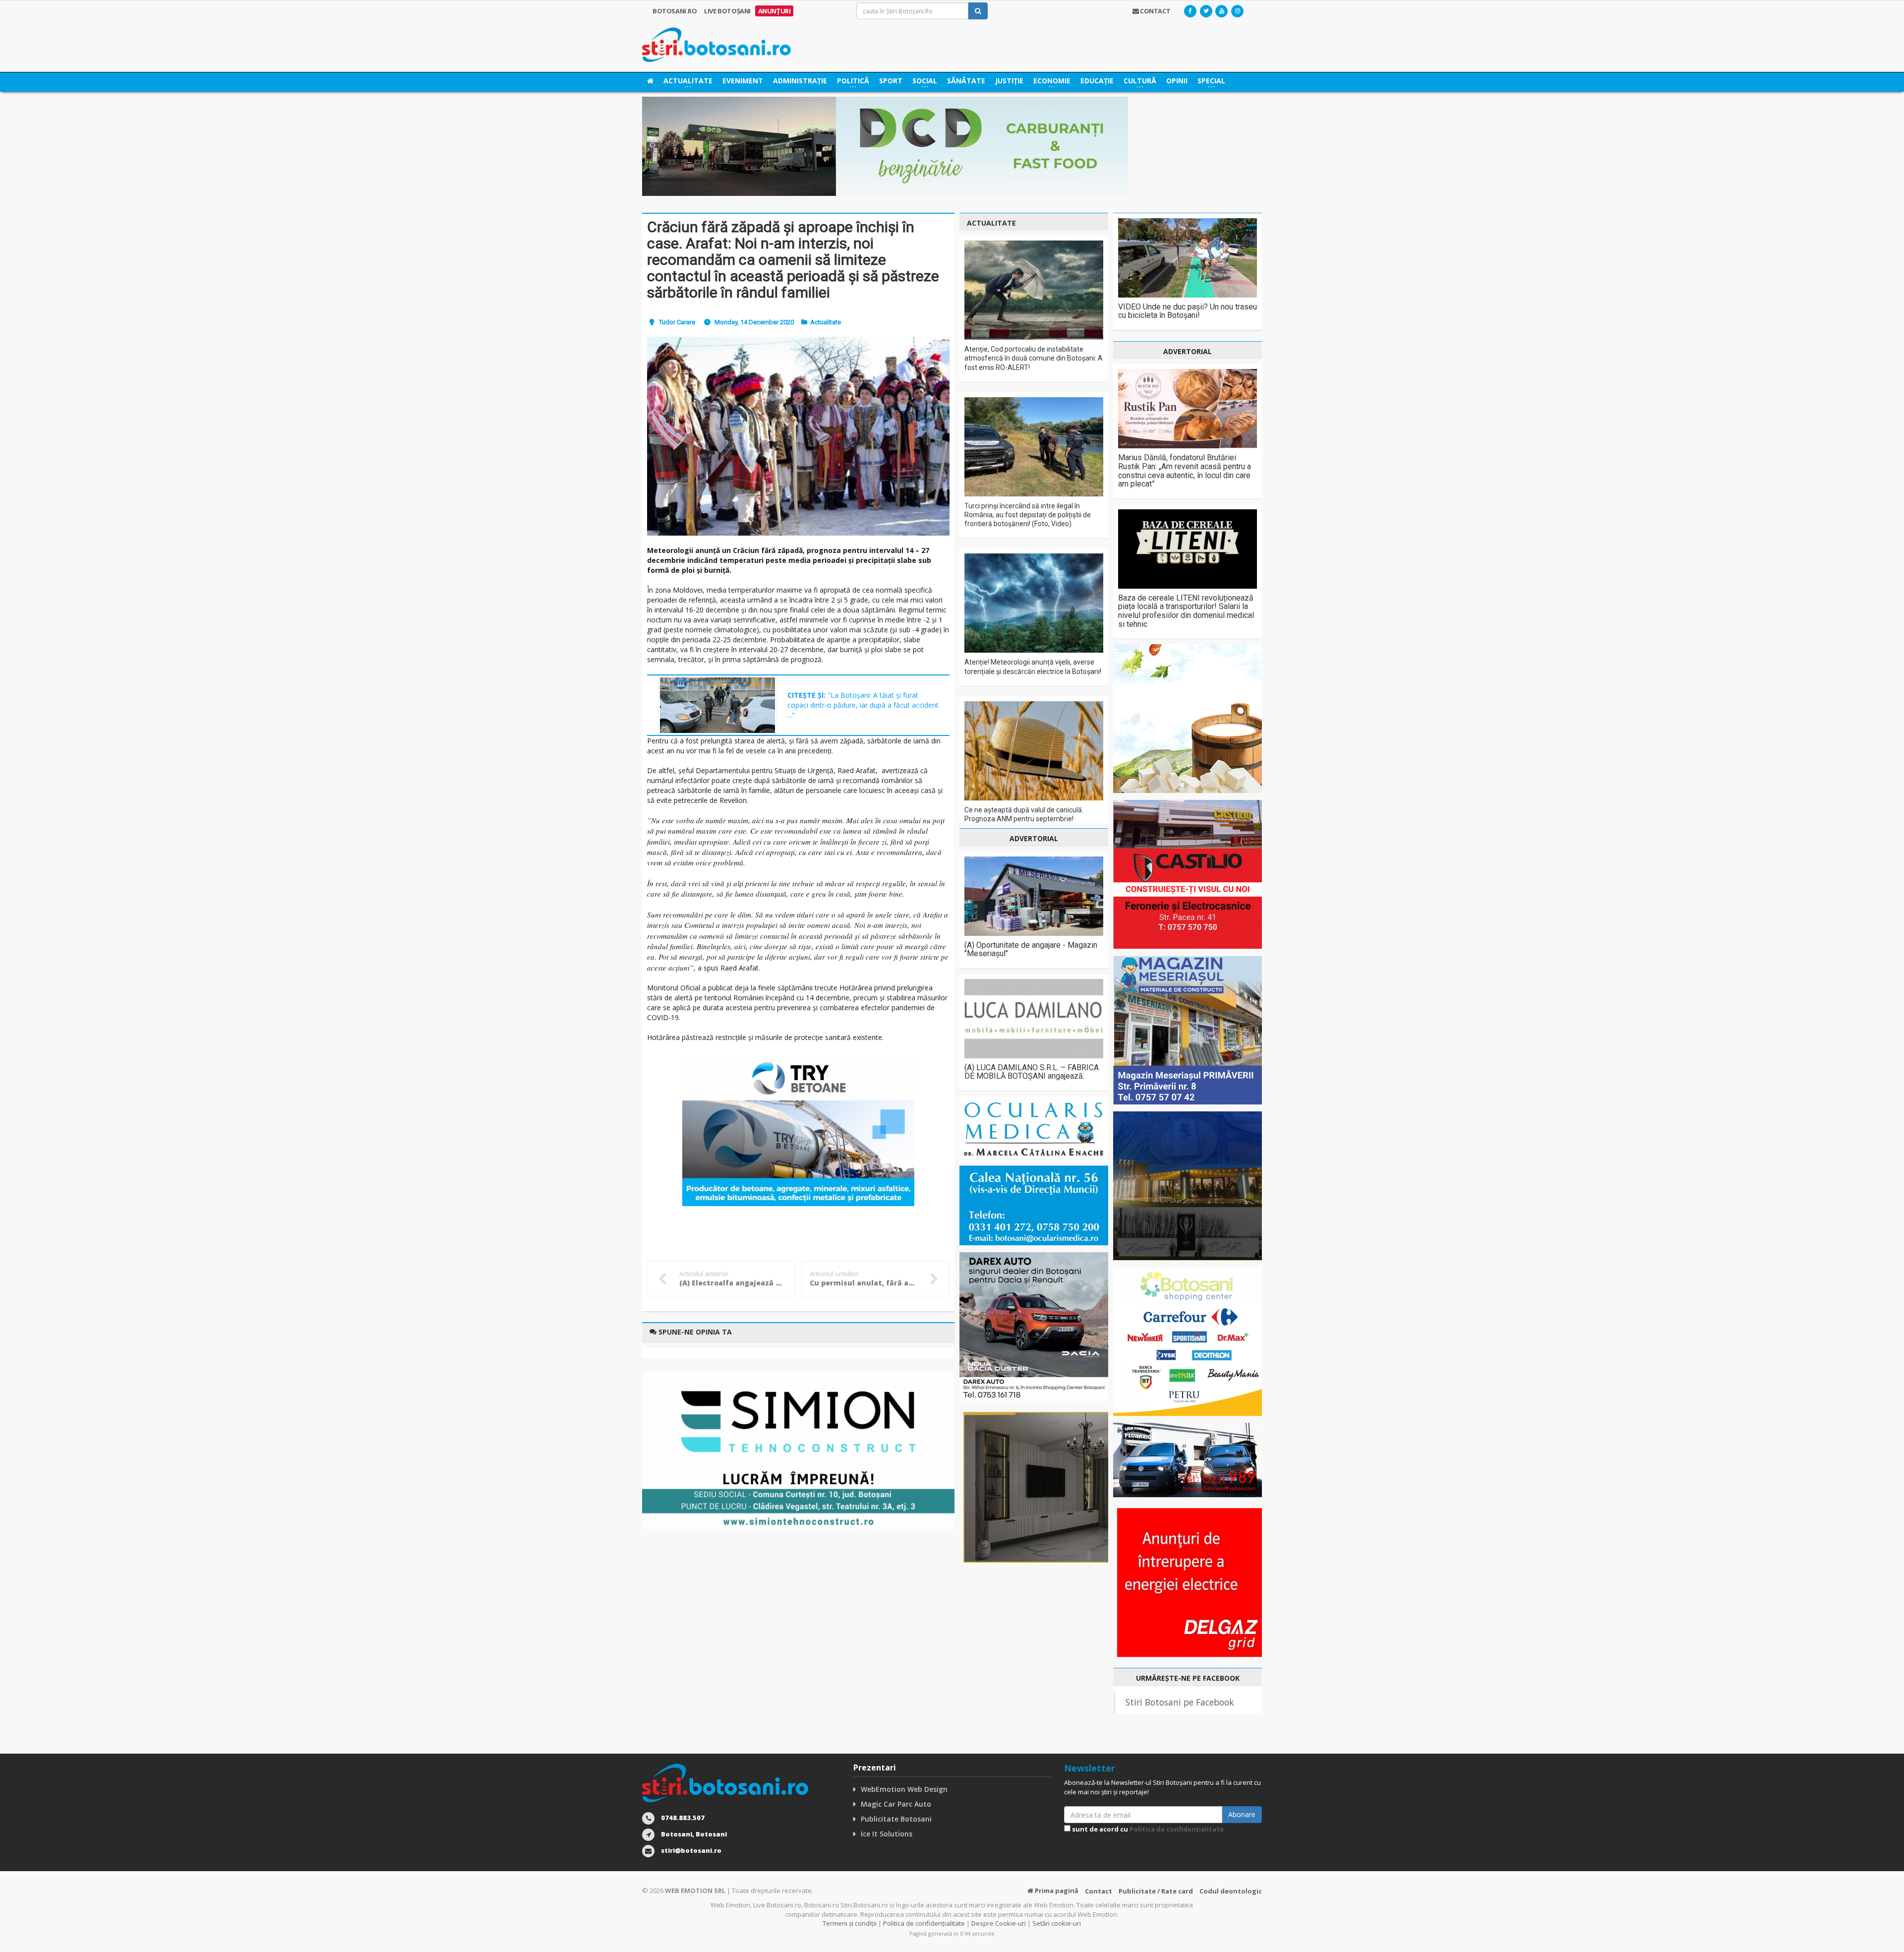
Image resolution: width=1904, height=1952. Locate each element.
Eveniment (743, 81)
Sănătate (966, 81)
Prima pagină (1056, 1891)
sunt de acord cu (1147, 1829)
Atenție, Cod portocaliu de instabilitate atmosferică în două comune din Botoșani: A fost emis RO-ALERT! (1034, 358)
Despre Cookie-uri (999, 1923)
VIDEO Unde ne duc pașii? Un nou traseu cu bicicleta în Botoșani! (1188, 311)
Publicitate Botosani (896, 1819)
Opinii (1177, 81)
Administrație (800, 81)
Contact (1099, 1891)
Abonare (1242, 1814)
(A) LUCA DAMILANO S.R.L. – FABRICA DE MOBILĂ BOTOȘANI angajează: (1032, 1072)
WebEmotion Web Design (904, 1789)
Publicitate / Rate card (1156, 1891)
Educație (1097, 81)
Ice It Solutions (887, 1834)
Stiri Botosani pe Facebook (1180, 1702)
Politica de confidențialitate (1177, 1829)
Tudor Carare (677, 322)
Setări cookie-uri (1057, 1923)
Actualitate (826, 322)
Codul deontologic (1231, 1891)
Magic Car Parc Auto (896, 1804)
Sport (891, 81)
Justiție (1009, 81)
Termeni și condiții (850, 1923)
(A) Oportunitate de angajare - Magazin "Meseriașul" (1031, 949)
